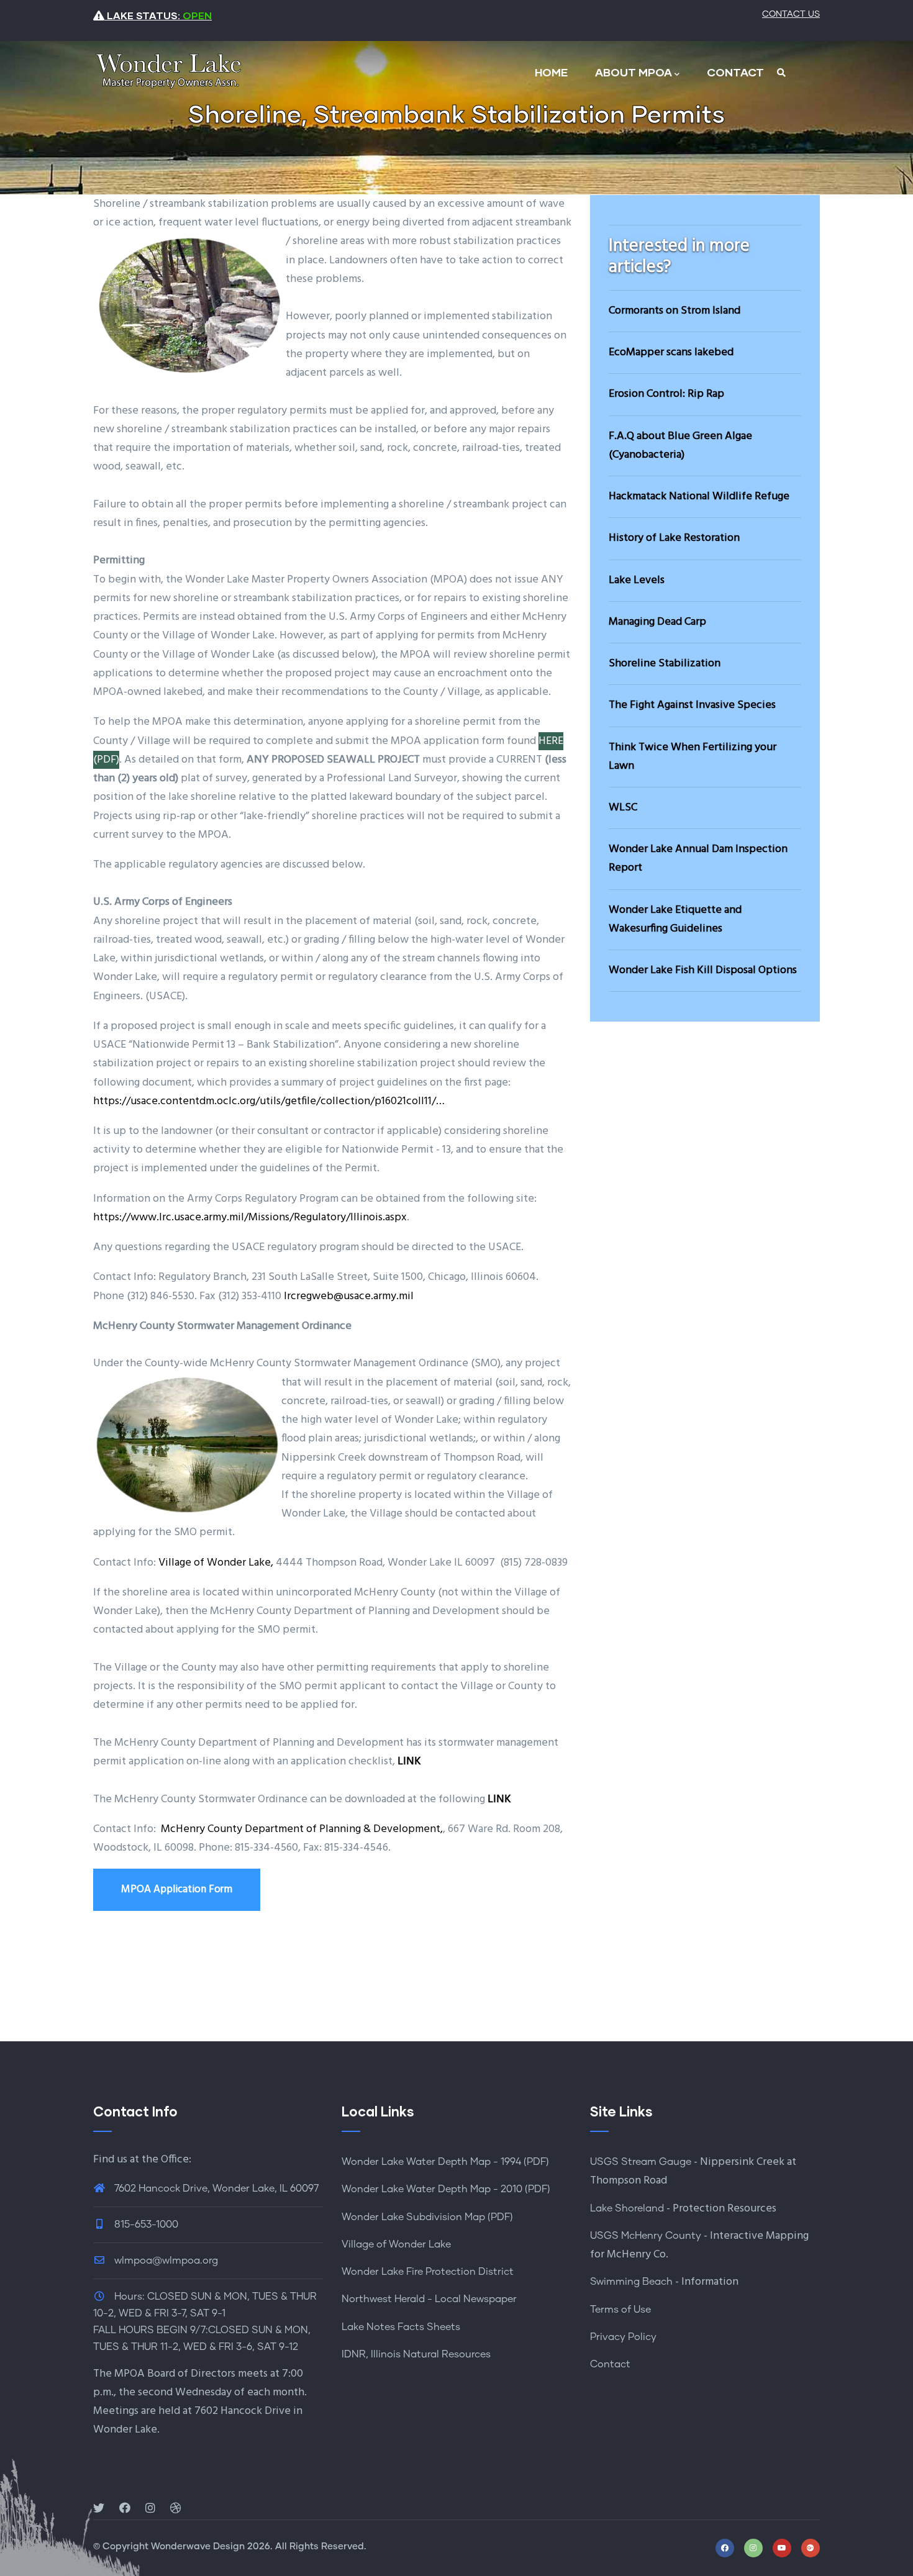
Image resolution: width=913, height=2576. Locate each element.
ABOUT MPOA (634, 72)
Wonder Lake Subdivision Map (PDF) (427, 2217)
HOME (551, 72)
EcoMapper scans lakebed (671, 352)
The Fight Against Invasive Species (692, 705)
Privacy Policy (623, 2337)
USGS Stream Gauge (641, 2162)
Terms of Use (620, 2310)
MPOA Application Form (177, 1889)
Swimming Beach (631, 2282)
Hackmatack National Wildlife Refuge (699, 497)
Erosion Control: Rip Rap (666, 394)
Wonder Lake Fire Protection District (428, 2272)
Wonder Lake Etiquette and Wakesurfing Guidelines (675, 919)
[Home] (168, 70)
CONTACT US (791, 14)
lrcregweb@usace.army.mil (349, 1296)
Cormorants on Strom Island (675, 311)
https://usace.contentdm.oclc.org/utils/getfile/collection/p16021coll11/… (269, 1101)
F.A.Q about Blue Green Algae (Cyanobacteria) (680, 446)
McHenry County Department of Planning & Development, (302, 1829)
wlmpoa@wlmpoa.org (165, 2261)
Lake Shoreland (627, 2208)
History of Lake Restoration (674, 538)
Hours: (129, 2297)
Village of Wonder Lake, (216, 1563)
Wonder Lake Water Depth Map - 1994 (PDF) (445, 2162)
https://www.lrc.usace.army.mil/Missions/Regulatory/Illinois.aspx (250, 1218)
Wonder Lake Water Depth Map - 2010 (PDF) (446, 2189)
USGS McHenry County (646, 2236)
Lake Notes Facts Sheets (401, 2327)
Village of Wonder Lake (396, 2244)
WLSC (623, 808)
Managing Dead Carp (657, 622)
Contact (610, 2364)
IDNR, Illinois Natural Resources (416, 2354)
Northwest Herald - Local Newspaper (429, 2299)
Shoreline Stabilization (665, 664)
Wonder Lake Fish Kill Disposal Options (703, 970)
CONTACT (735, 72)
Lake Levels (637, 580)
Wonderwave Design (198, 2547)
